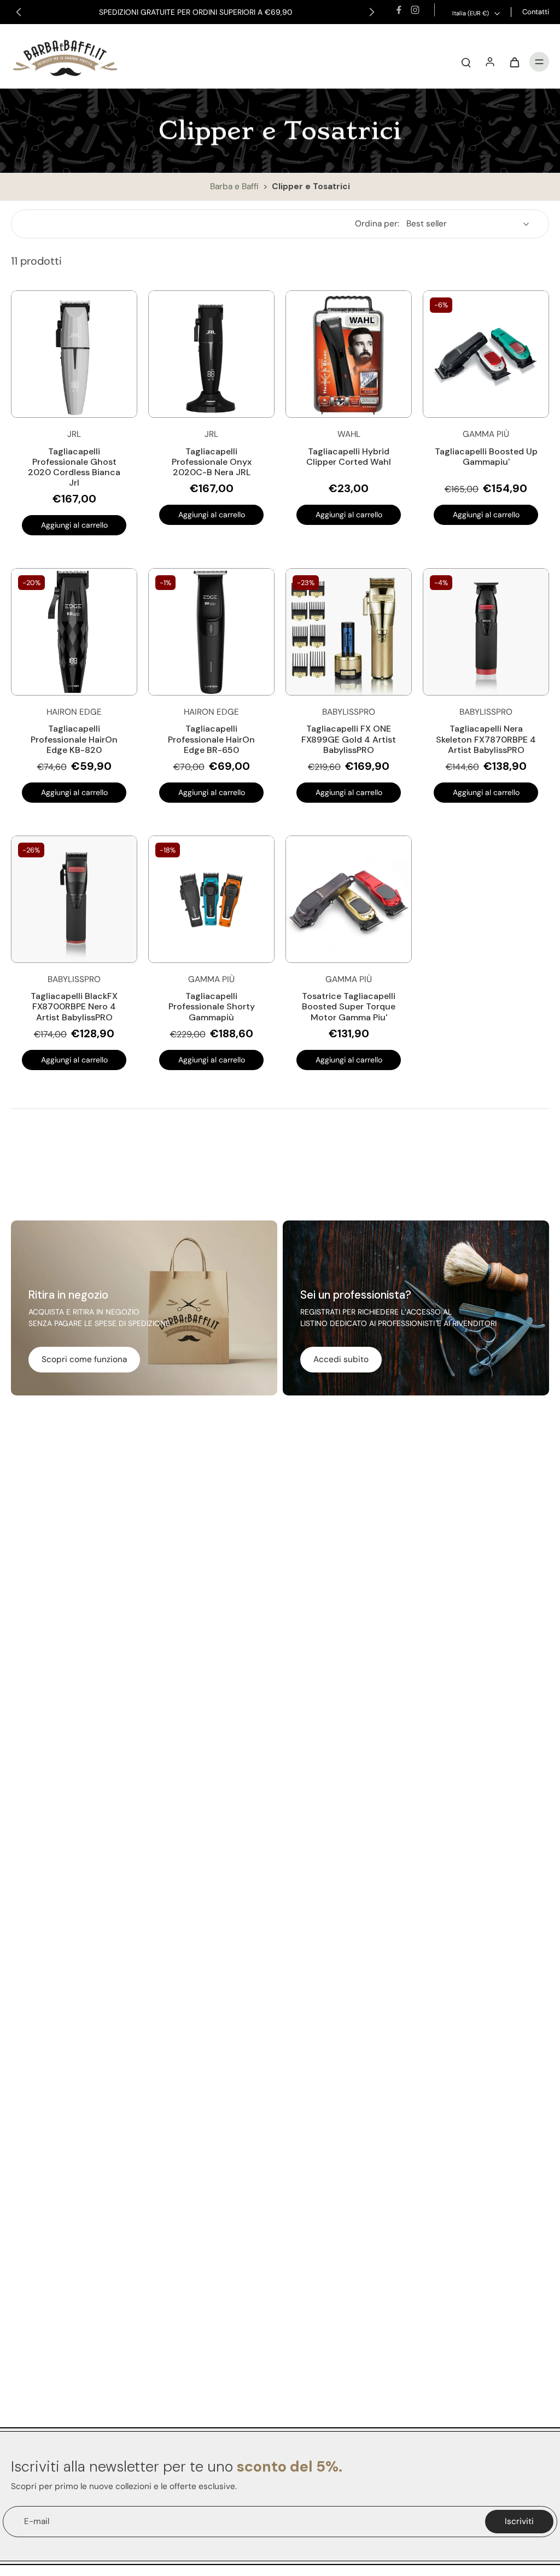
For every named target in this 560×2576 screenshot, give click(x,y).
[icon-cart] (514, 62)
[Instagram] (415, 10)
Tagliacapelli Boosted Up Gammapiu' (486, 457)
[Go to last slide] (19, 12)
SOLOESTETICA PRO (279, 12)
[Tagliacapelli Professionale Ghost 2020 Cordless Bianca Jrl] (74, 354)
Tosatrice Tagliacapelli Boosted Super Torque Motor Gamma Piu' (349, 1006)
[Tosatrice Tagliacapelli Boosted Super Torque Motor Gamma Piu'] (349, 899)
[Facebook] (399, 10)
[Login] (490, 62)
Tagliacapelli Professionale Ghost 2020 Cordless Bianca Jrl (74, 467)
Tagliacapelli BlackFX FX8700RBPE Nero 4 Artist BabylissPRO (74, 1006)
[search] (466, 62)
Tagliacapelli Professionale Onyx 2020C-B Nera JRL (212, 462)
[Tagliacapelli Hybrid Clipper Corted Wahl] (349, 354)
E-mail (37, 2521)
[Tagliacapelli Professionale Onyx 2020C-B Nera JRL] (211, 354)
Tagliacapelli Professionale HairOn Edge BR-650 (211, 739)
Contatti (536, 12)
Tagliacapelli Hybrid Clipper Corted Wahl (349, 457)
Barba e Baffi (235, 186)
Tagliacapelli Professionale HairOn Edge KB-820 (74, 739)
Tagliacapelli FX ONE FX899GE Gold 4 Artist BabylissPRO (349, 739)
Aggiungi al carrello (74, 525)
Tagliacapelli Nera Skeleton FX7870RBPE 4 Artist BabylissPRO (486, 739)
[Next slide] (372, 12)
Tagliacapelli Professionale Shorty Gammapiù (212, 1006)
